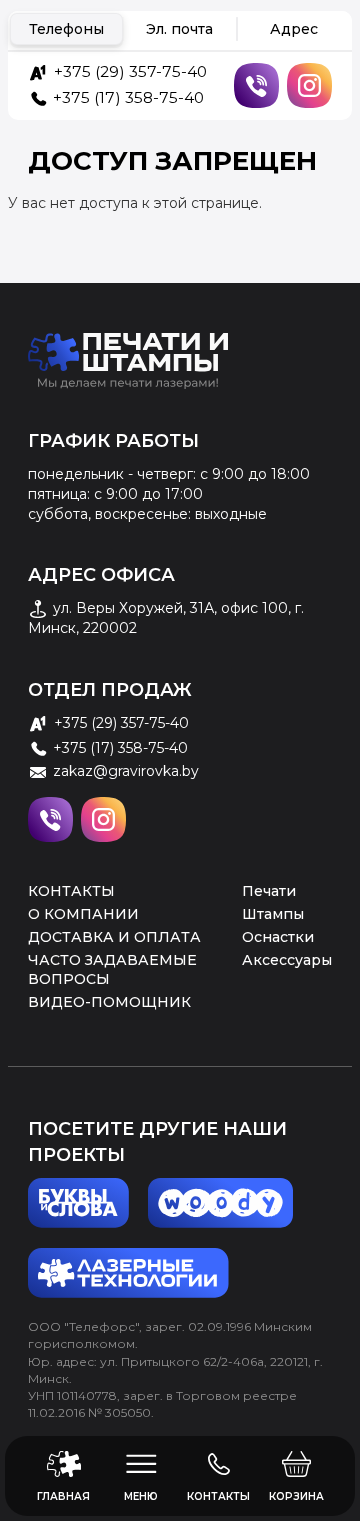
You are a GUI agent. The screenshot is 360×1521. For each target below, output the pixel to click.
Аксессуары (287, 960)
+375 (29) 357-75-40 (130, 71)
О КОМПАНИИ (83, 914)
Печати (269, 891)
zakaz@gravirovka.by (126, 771)
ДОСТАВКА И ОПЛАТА (114, 937)
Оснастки (278, 937)
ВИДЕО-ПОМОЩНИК (109, 1002)
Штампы (273, 914)
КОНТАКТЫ (71, 891)
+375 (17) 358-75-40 (128, 97)
